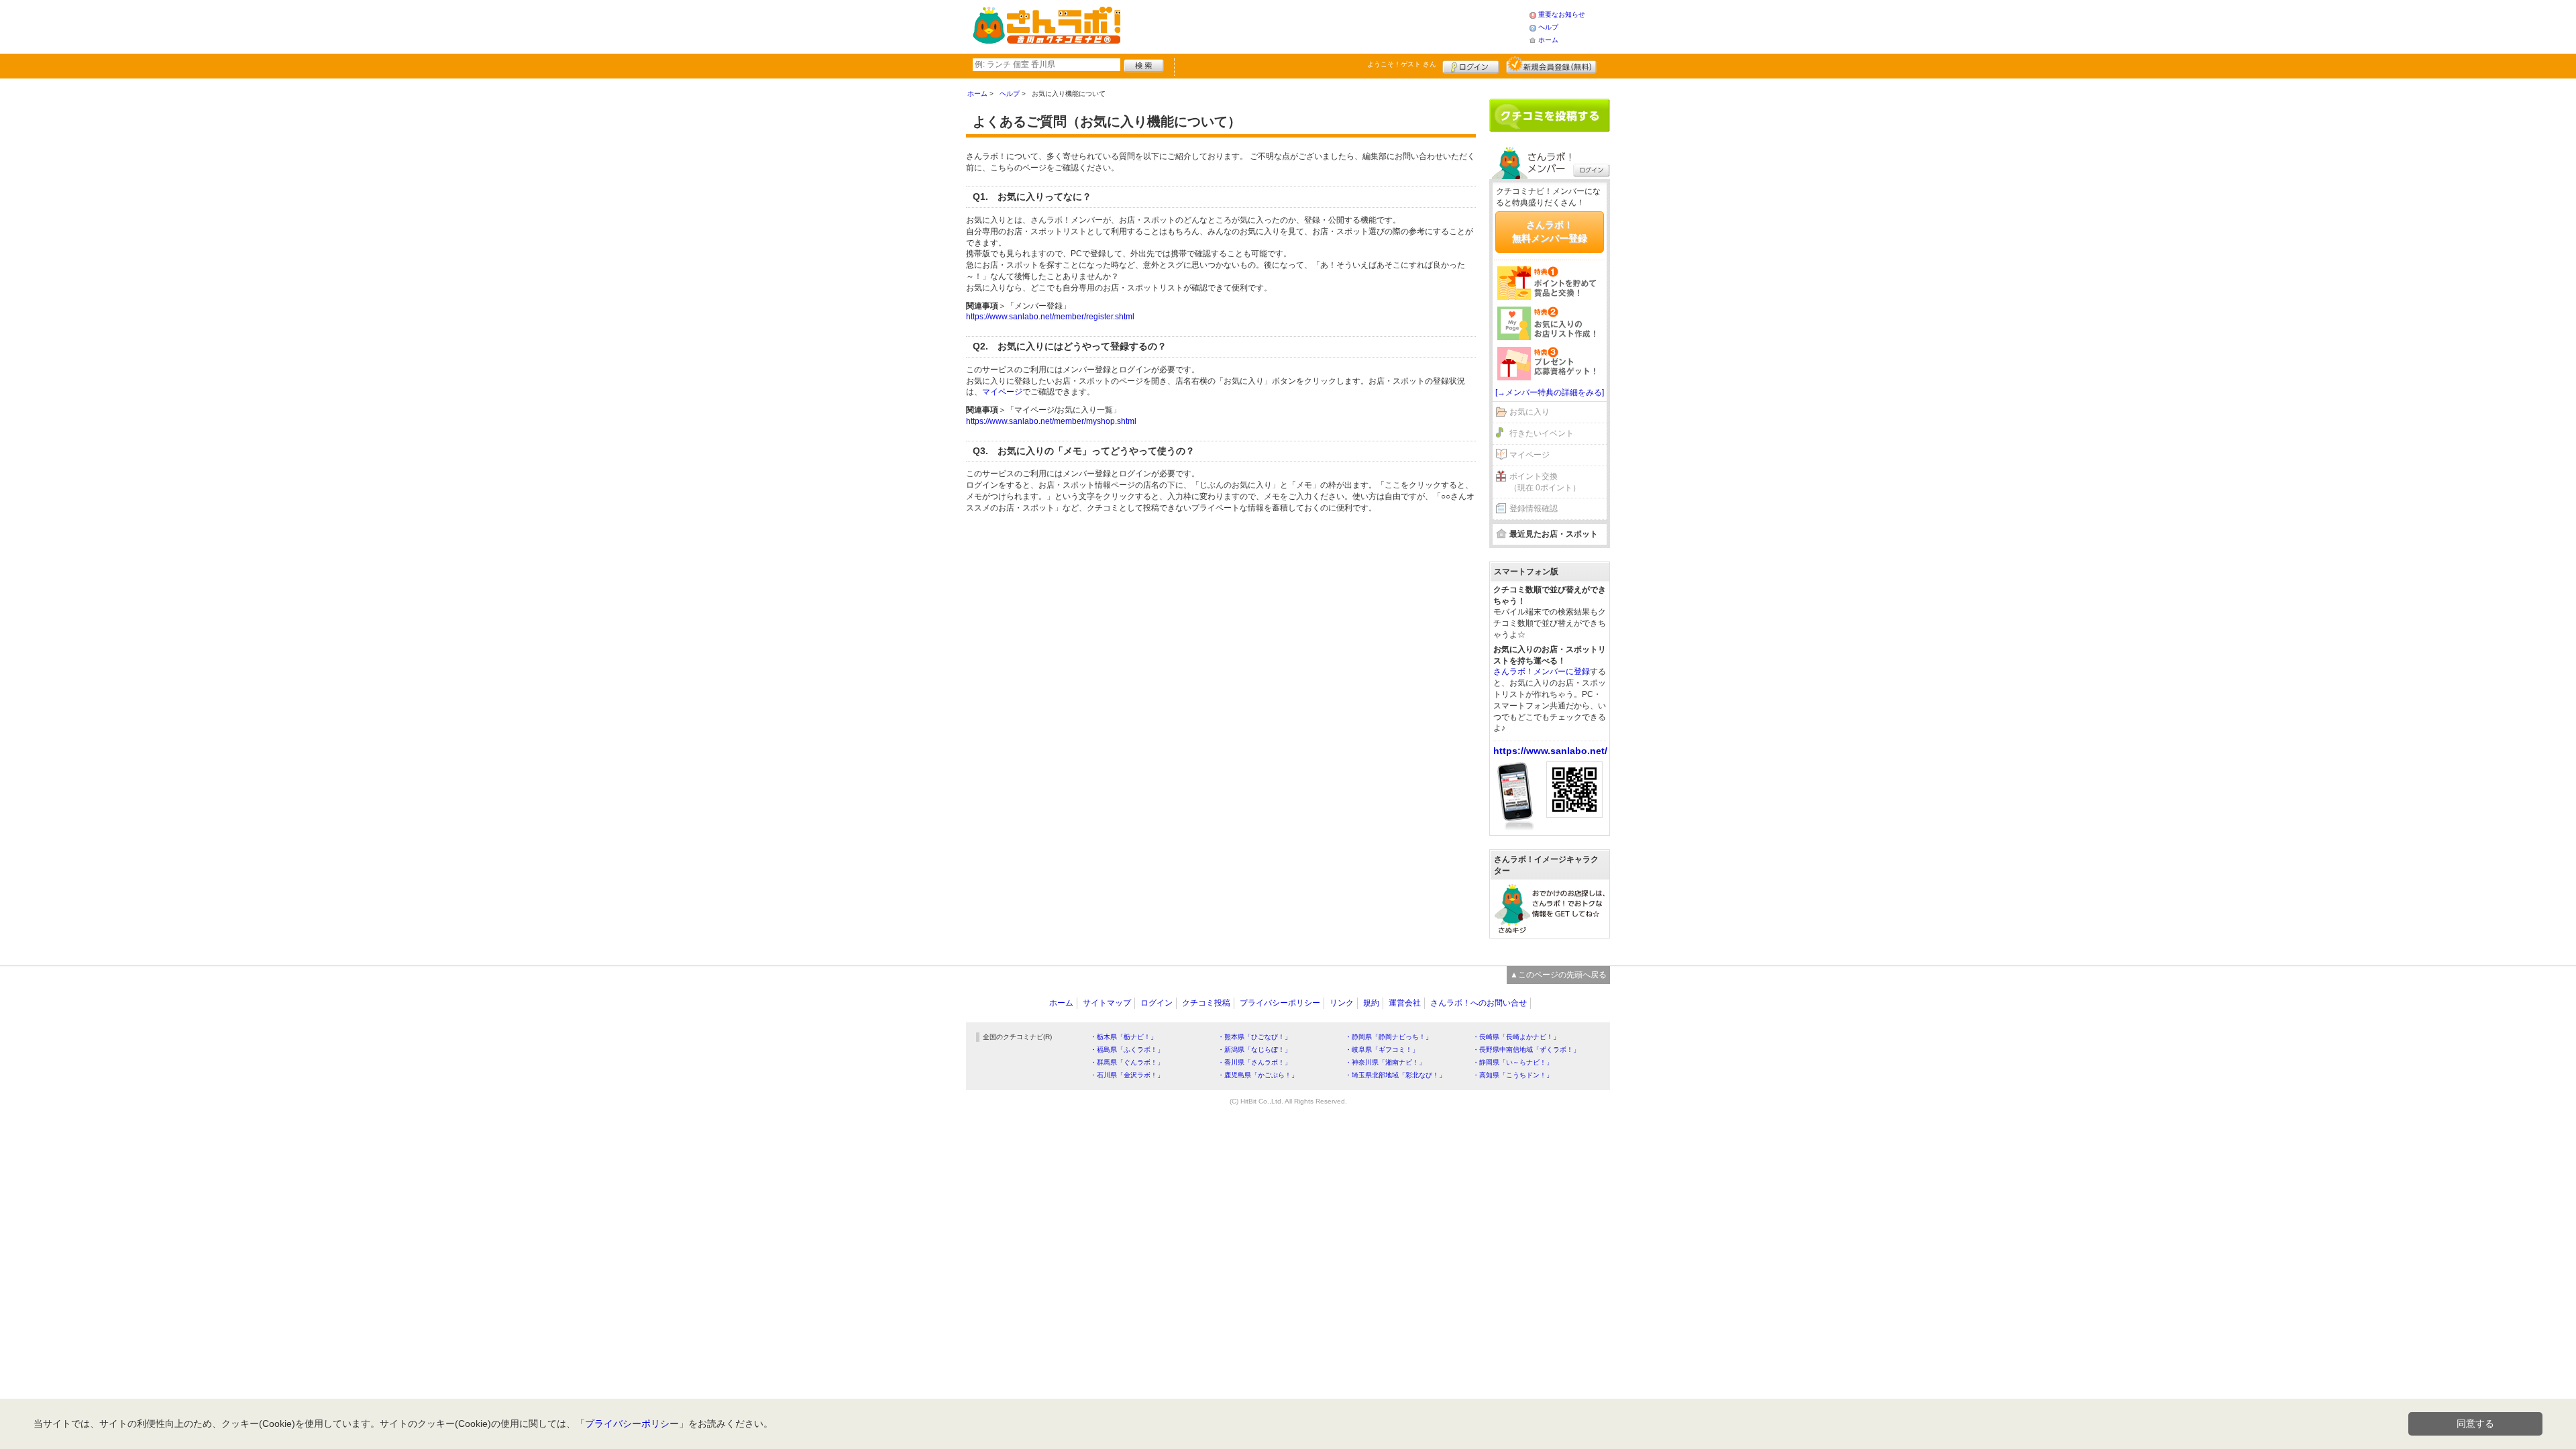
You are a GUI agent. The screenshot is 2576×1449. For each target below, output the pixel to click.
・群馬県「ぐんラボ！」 (1127, 1062)
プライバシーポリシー (1280, 1003)
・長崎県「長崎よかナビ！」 (1516, 1037)
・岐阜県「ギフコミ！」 (1382, 1050)
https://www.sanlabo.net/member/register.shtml (1050, 317)
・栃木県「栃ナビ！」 (1124, 1037)
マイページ (1002, 392)
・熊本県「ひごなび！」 (1254, 1037)
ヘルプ (1548, 27)
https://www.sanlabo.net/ (1550, 751)
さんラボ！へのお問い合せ (1479, 1003)
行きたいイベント (1542, 433)
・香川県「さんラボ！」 (1254, 1062)
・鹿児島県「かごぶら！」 (1258, 1075)
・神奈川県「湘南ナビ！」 (1385, 1062)
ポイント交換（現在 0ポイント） (1545, 482)
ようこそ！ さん (1402, 64)
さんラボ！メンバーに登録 (1542, 672)
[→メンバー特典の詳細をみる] (1550, 392)
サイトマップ (1107, 1003)
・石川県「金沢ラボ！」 (1127, 1075)
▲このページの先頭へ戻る (1558, 975)
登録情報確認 (1534, 508)
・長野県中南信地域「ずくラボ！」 (1526, 1050)
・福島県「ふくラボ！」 (1127, 1050)
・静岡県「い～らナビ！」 (1513, 1062)
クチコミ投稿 (1206, 1003)
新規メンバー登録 (1551, 65)
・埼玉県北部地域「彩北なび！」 (1395, 1075)
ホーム (1548, 40)
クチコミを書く (1550, 115)
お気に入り (1529, 412)
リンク (1342, 1003)
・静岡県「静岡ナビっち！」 (1389, 1037)
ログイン (1471, 65)
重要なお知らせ (1562, 14)
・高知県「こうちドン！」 (1513, 1075)
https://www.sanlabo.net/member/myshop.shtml (1051, 421)
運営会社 (1405, 1003)
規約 (1371, 1003)
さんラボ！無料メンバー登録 (1550, 231)
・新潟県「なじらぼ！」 (1254, 1050)
